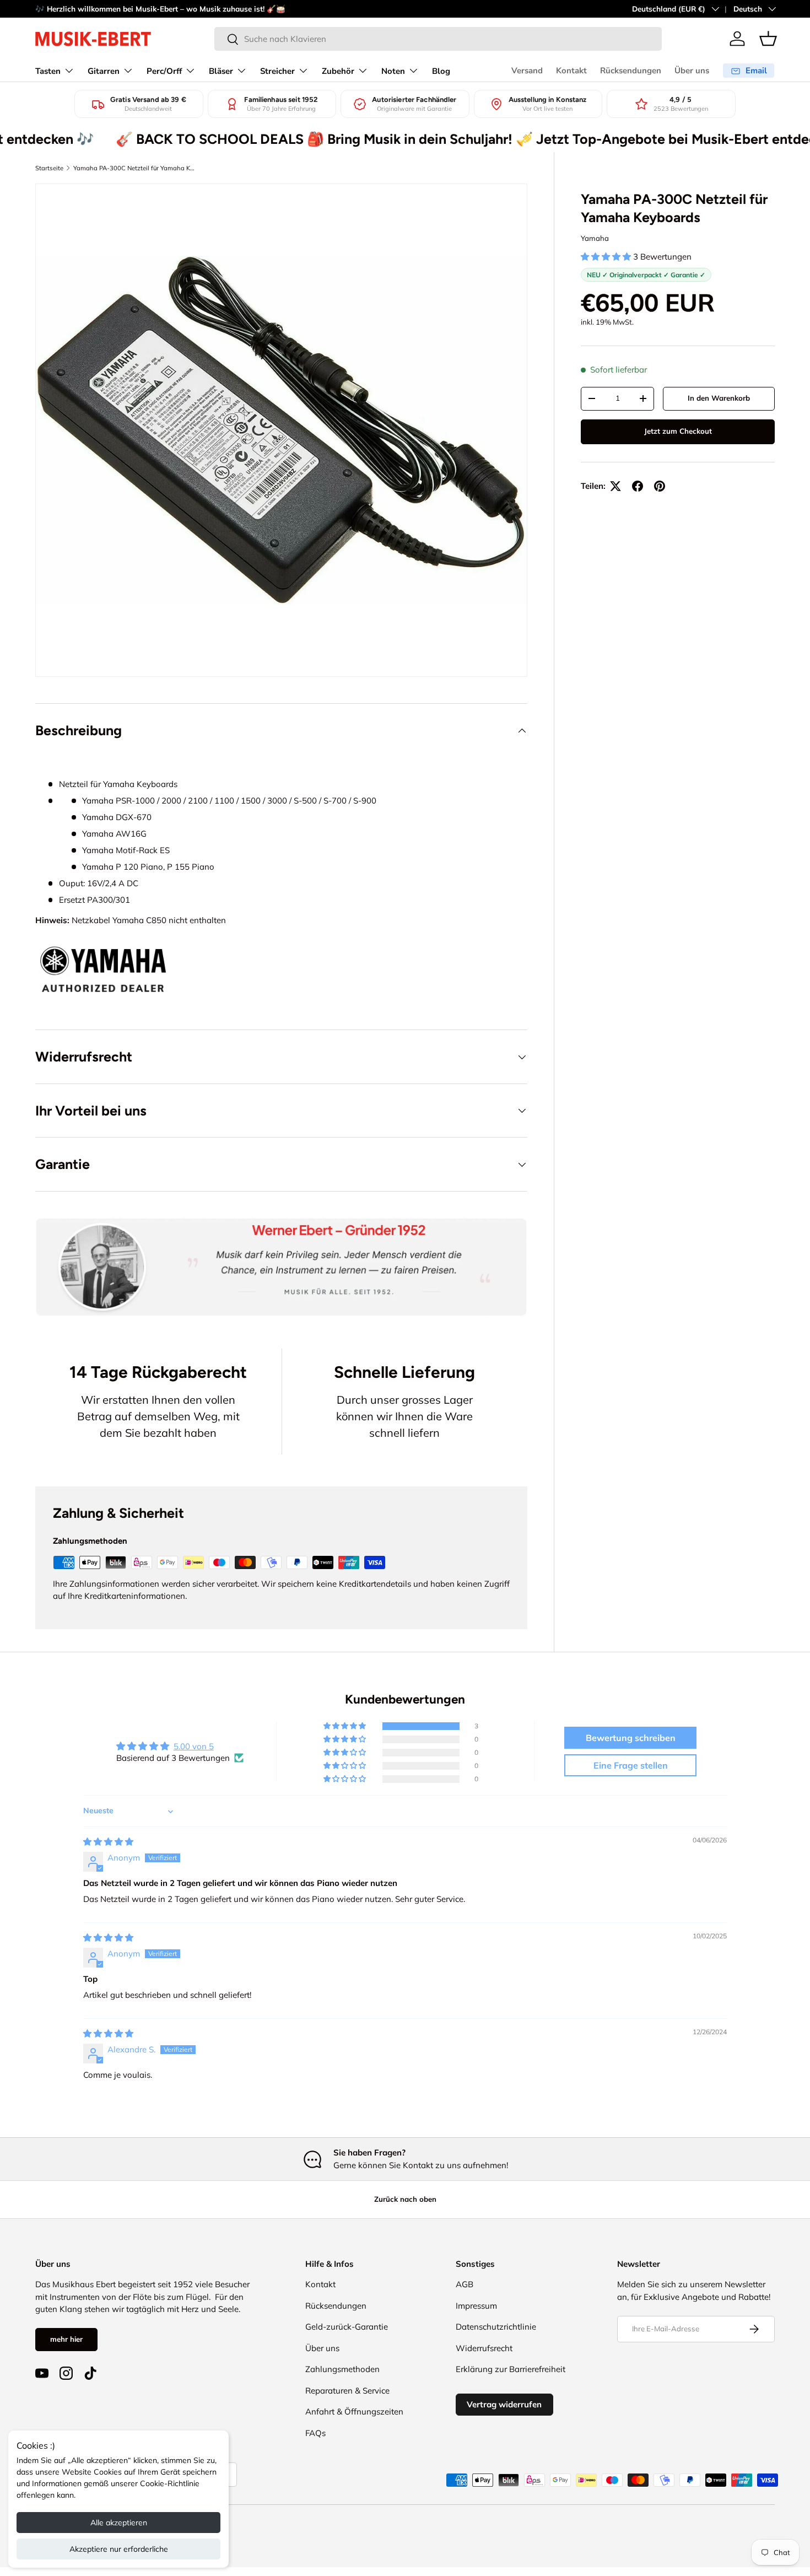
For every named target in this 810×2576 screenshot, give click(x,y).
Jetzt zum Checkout (678, 431)
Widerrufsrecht (484, 2348)
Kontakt (571, 71)
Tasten (48, 71)
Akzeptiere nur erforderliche (119, 2549)
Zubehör (338, 71)
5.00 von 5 (194, 1746)
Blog (441, 71)
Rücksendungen (631, 71)
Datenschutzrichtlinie (496, 2327)
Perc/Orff (164, 71)
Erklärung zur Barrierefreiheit (511, 2369)
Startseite (49, 168)
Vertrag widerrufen (504, 2404)
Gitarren (104, 71)
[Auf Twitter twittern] (615, 486)
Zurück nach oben (405, 2199)
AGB (465, 2284)
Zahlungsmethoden (342, 2369)
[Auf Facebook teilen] (638, 486)
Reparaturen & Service (347, 2391)
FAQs (315, 2433)
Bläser (221, 71)
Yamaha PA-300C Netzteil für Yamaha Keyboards (135, 168)
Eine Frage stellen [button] (631, 1765)
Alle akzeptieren (119, 2523)
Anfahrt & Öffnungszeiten (354, 2411)
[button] (768, 39)
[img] (108, 1842)
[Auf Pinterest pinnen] (660, 486)
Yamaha (595, 238)
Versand (527, 71)
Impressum (476, 2306)
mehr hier (66, 2339)
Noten (393, 71)
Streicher (277, 71)
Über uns (692, 71)
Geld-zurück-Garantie (347, 2327)
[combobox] (438, 39)
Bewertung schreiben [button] (631, 1738)
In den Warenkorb (719, 398)
